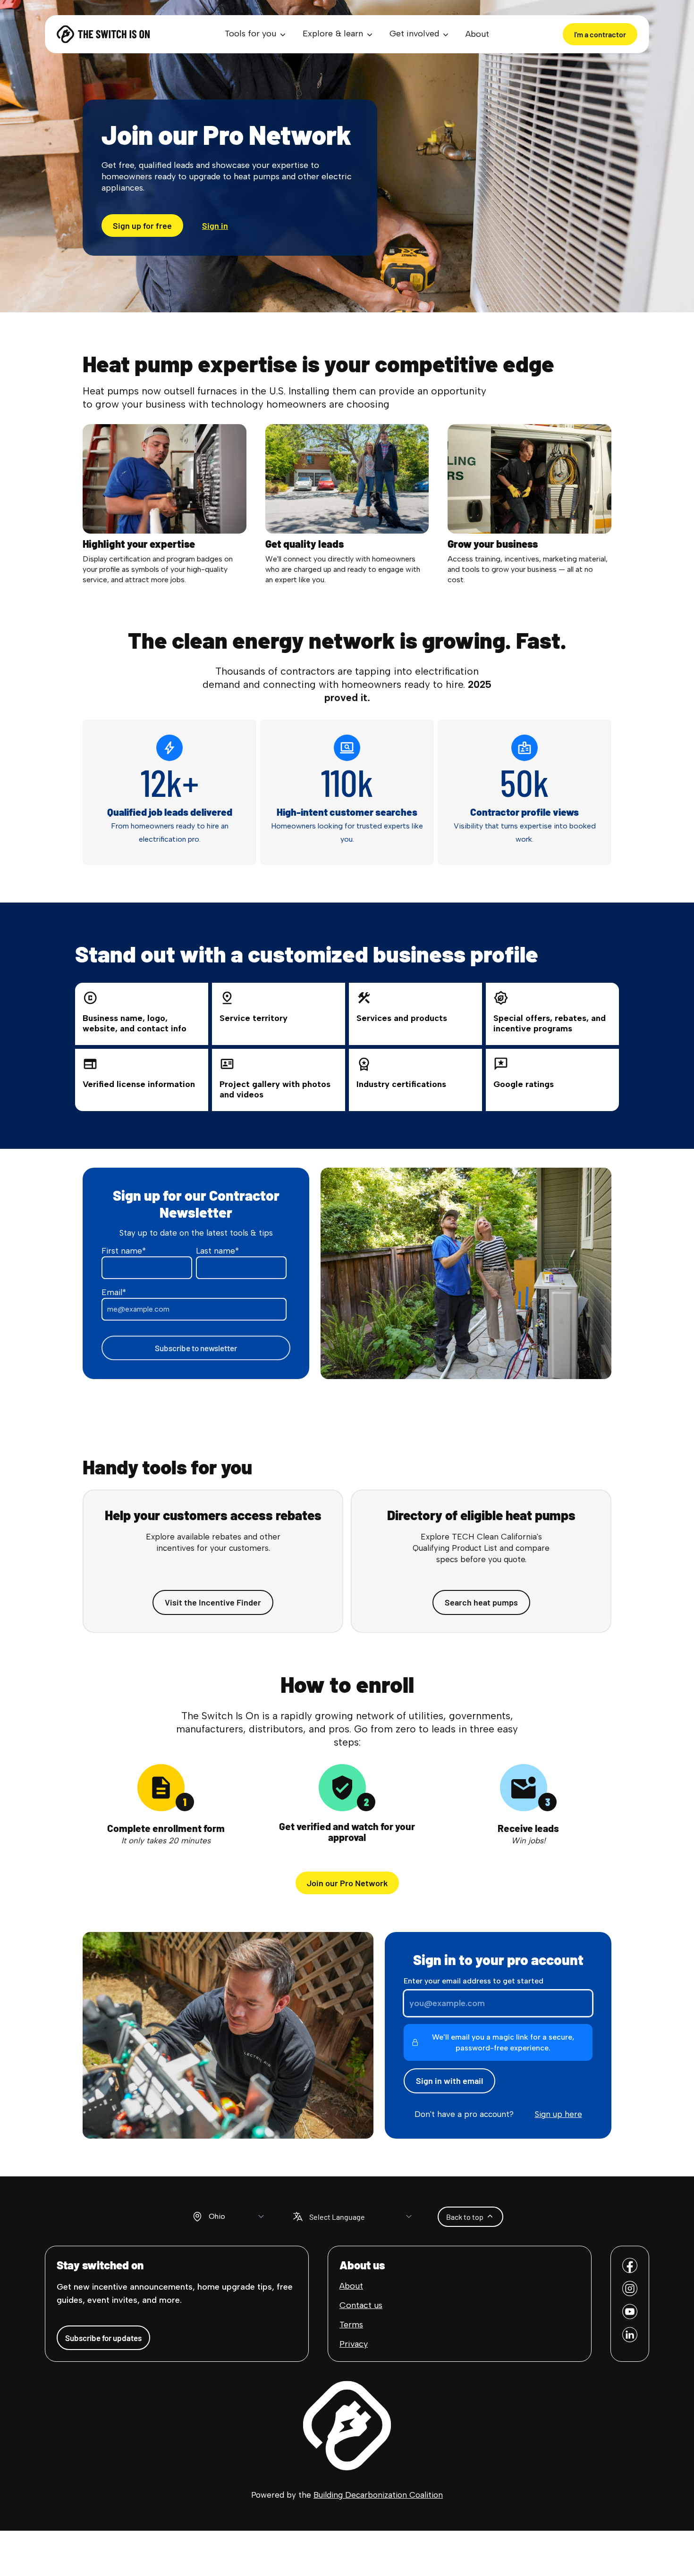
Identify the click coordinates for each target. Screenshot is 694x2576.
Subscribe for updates (103, 2338)
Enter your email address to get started (474, 1981)
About (477, 34)
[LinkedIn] (630, 2335)
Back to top (465, 2217)
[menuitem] (256, 34)
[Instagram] (630, 2288)
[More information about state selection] (197, 2216)
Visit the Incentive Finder (213, 1602)
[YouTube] (630, 2312)
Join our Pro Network (347, 1883)
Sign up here (559, 2114)
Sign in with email (449, 2081)
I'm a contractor (600, 34)
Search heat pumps (481, 1602)
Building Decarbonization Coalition (378, 2495)
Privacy (354, 2344)
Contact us (361, 2305)
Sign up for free (142, 226)
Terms (351, 2325)
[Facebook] (630, 2265)
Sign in (215, 226)
